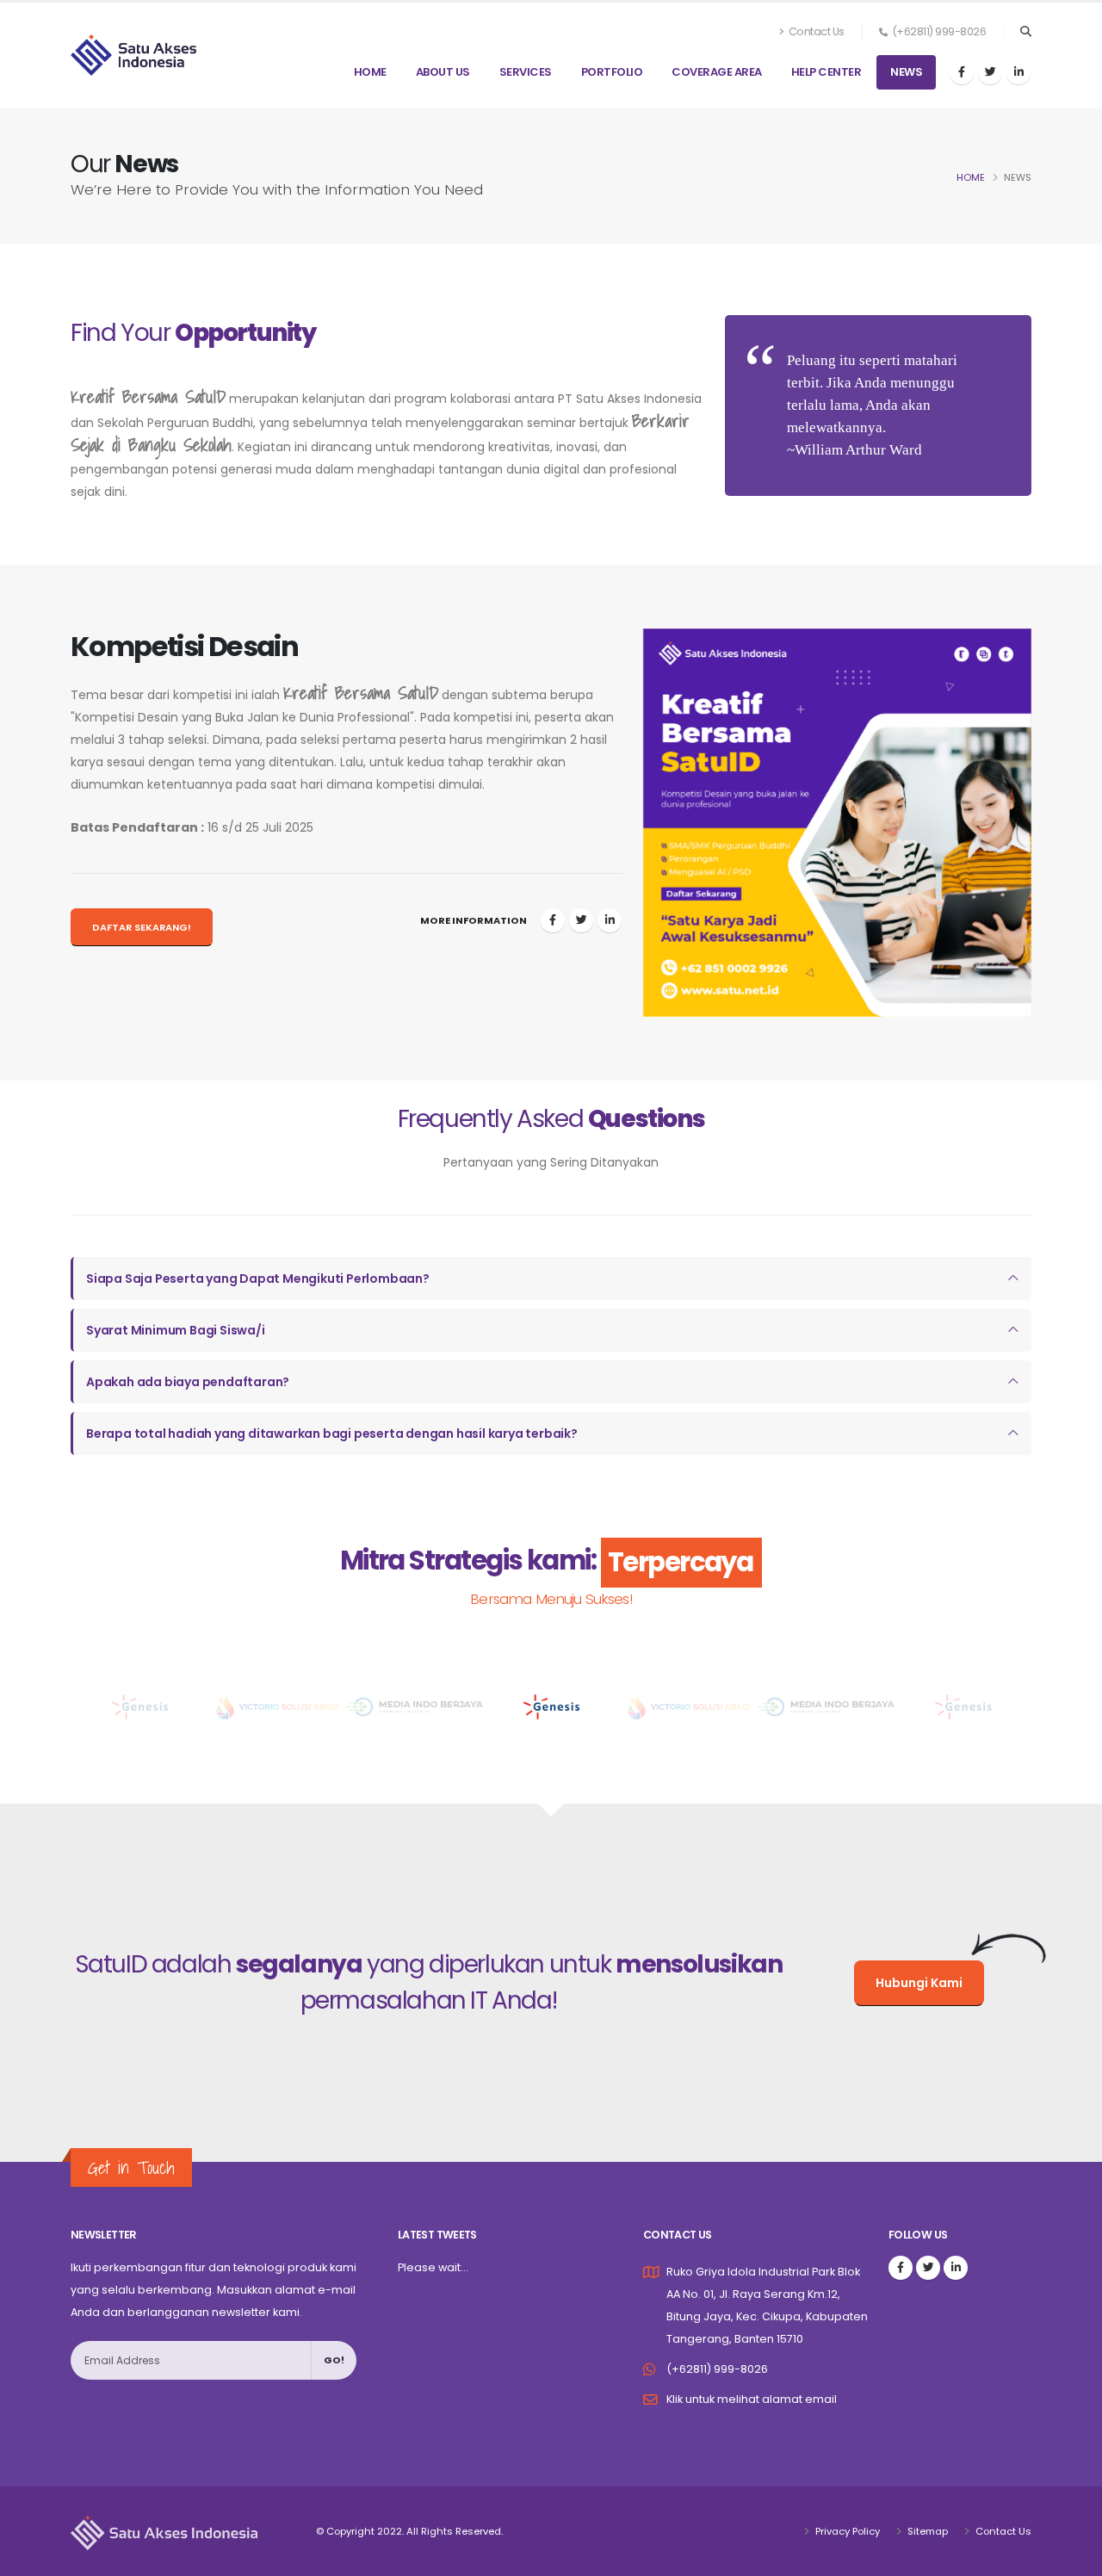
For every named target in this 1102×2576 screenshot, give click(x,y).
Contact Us (815, 31)
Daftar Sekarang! (142, 927)
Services (526, 72)
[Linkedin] (1018, 72)
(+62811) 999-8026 (717, 2369)
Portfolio (612, 72)
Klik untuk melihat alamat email (752, 2399)
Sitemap (926, 2531)
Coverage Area (717, 72)
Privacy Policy (846, 2531)
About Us (443, 72)
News (906, 72)
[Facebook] (962, 72)
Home (370, 72)
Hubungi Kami (919, 1983)
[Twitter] (990, 72)
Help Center (826, 72)
